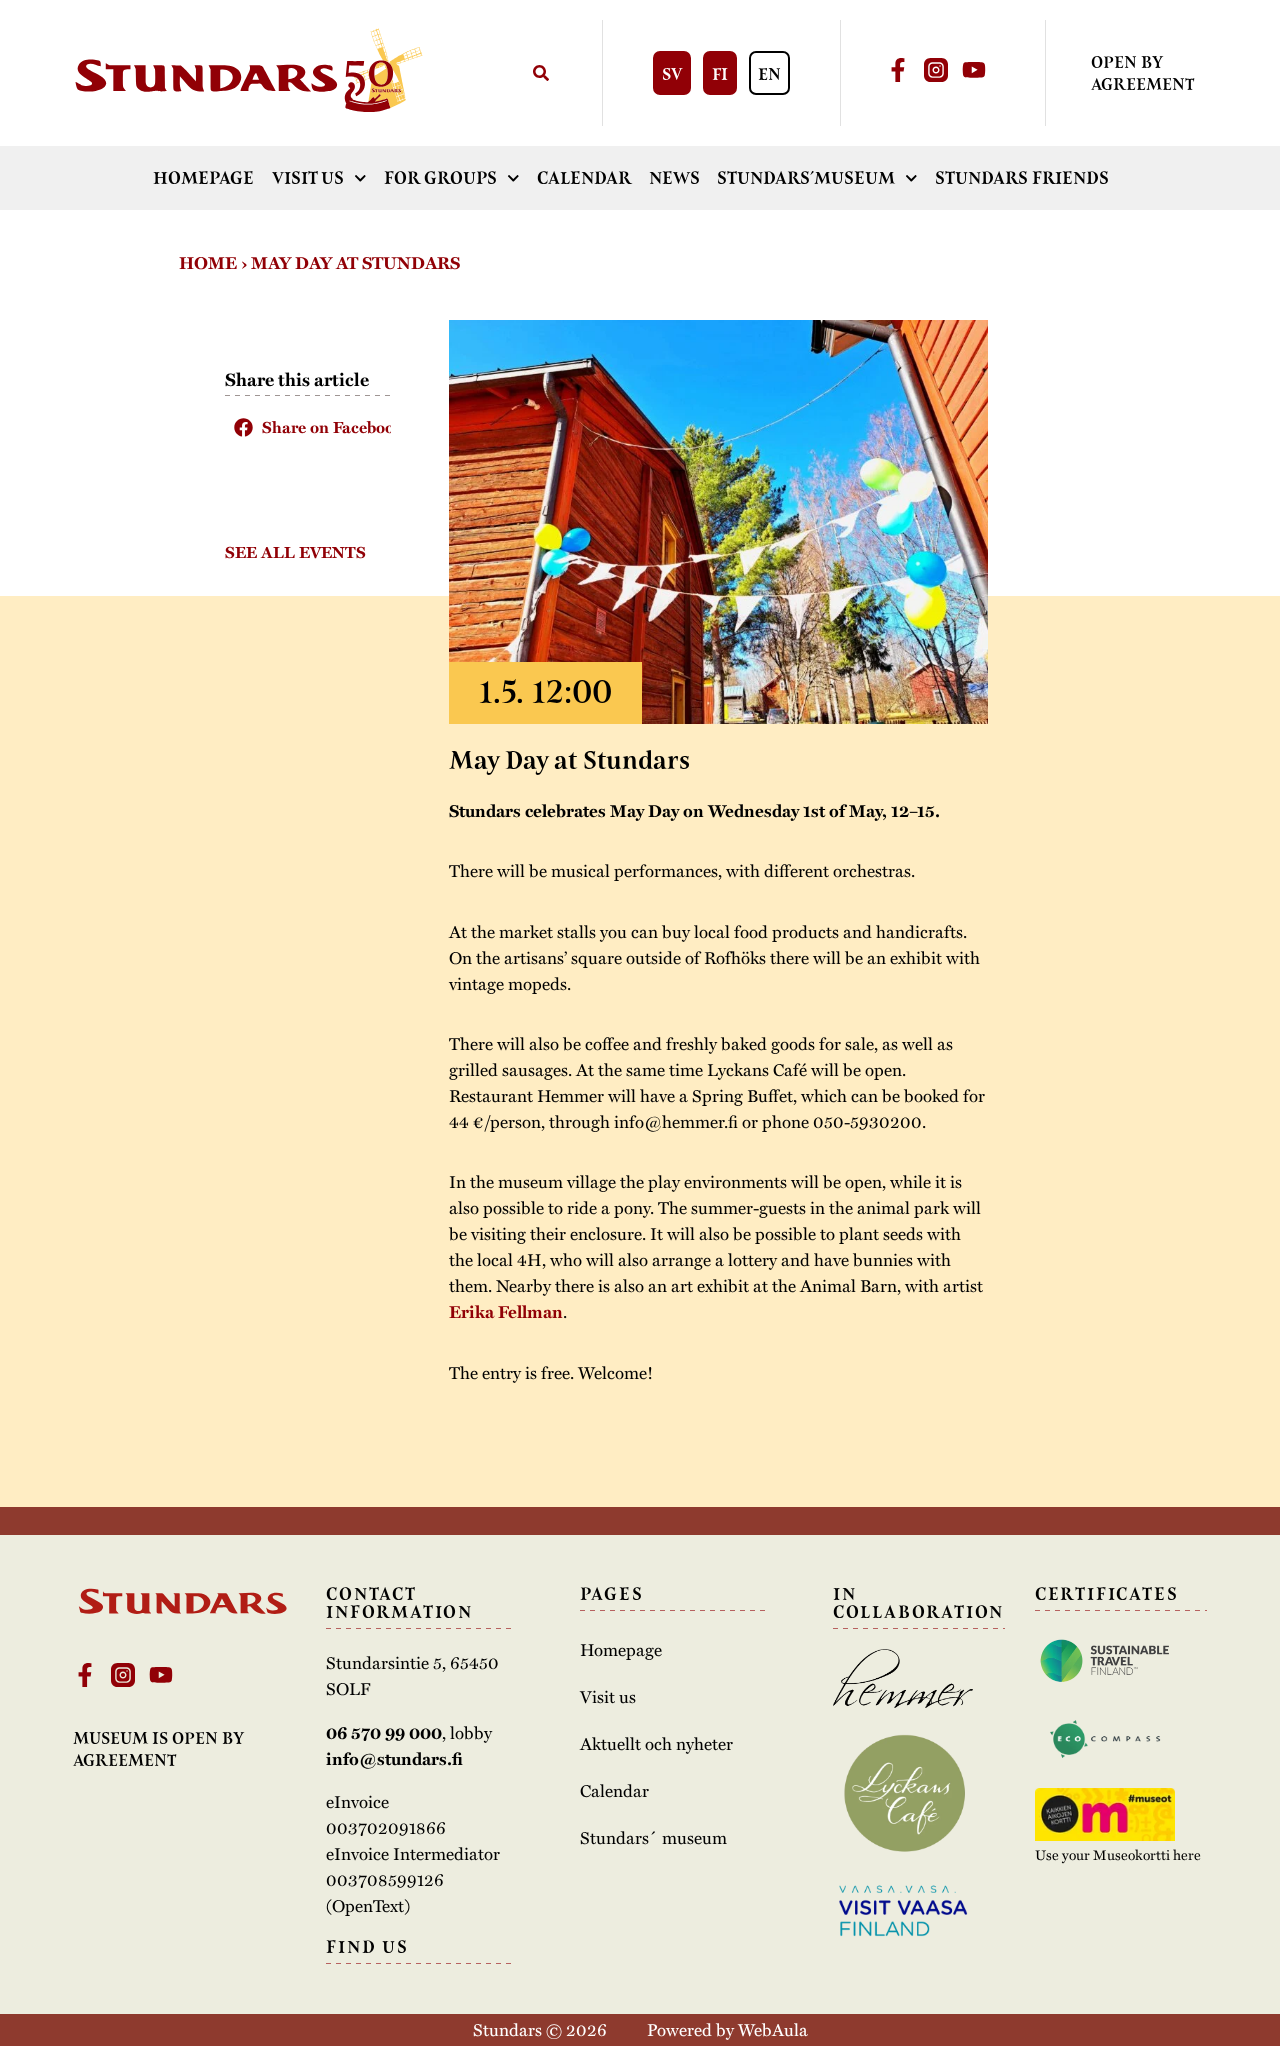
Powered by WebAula (727, 2029)
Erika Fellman (506, 1311)
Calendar (584, 178)
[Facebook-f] (898, 70)
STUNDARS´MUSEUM (806, 178)
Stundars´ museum (653, 1837)
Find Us (367, 1947)
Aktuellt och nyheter (656, 1743)
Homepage (203, 178)
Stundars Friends (1022, 178)
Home (208, 262)
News (674, 178)
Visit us (308, 178)
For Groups (440, 178)
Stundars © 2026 (540, 2029)
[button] (308, 427)
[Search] (540, 73)
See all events (295, 552)
